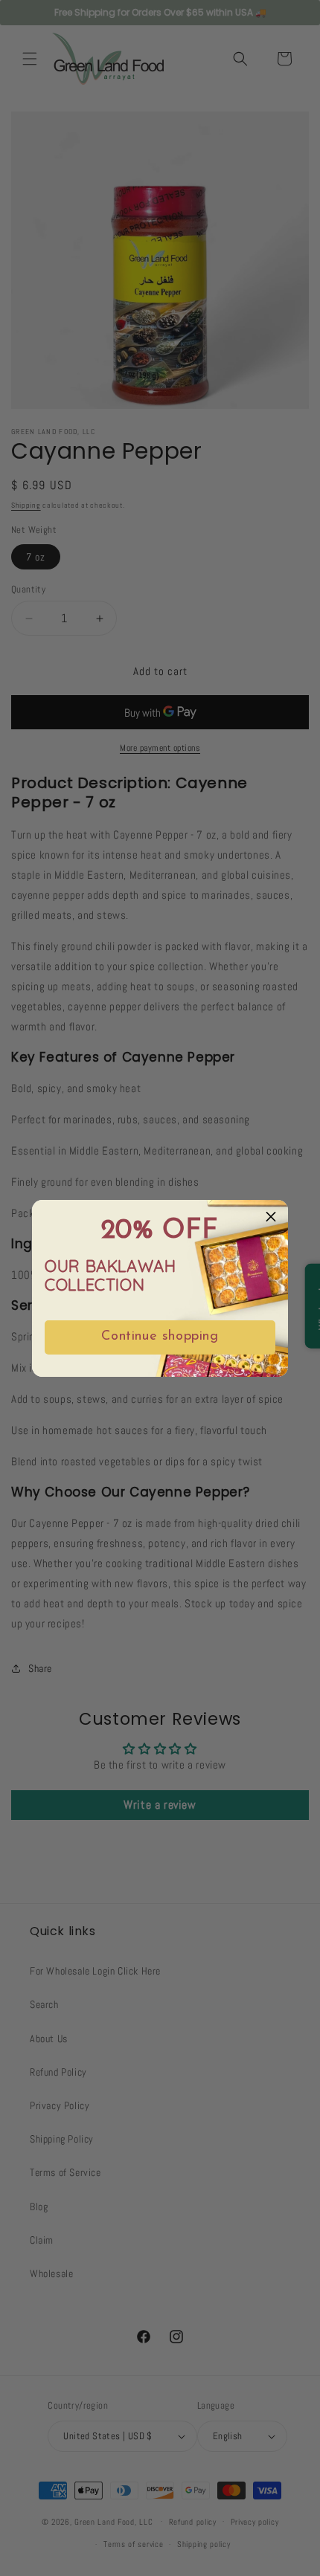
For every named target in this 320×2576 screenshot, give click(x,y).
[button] (271, 1217)
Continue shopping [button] (160, 1337)
